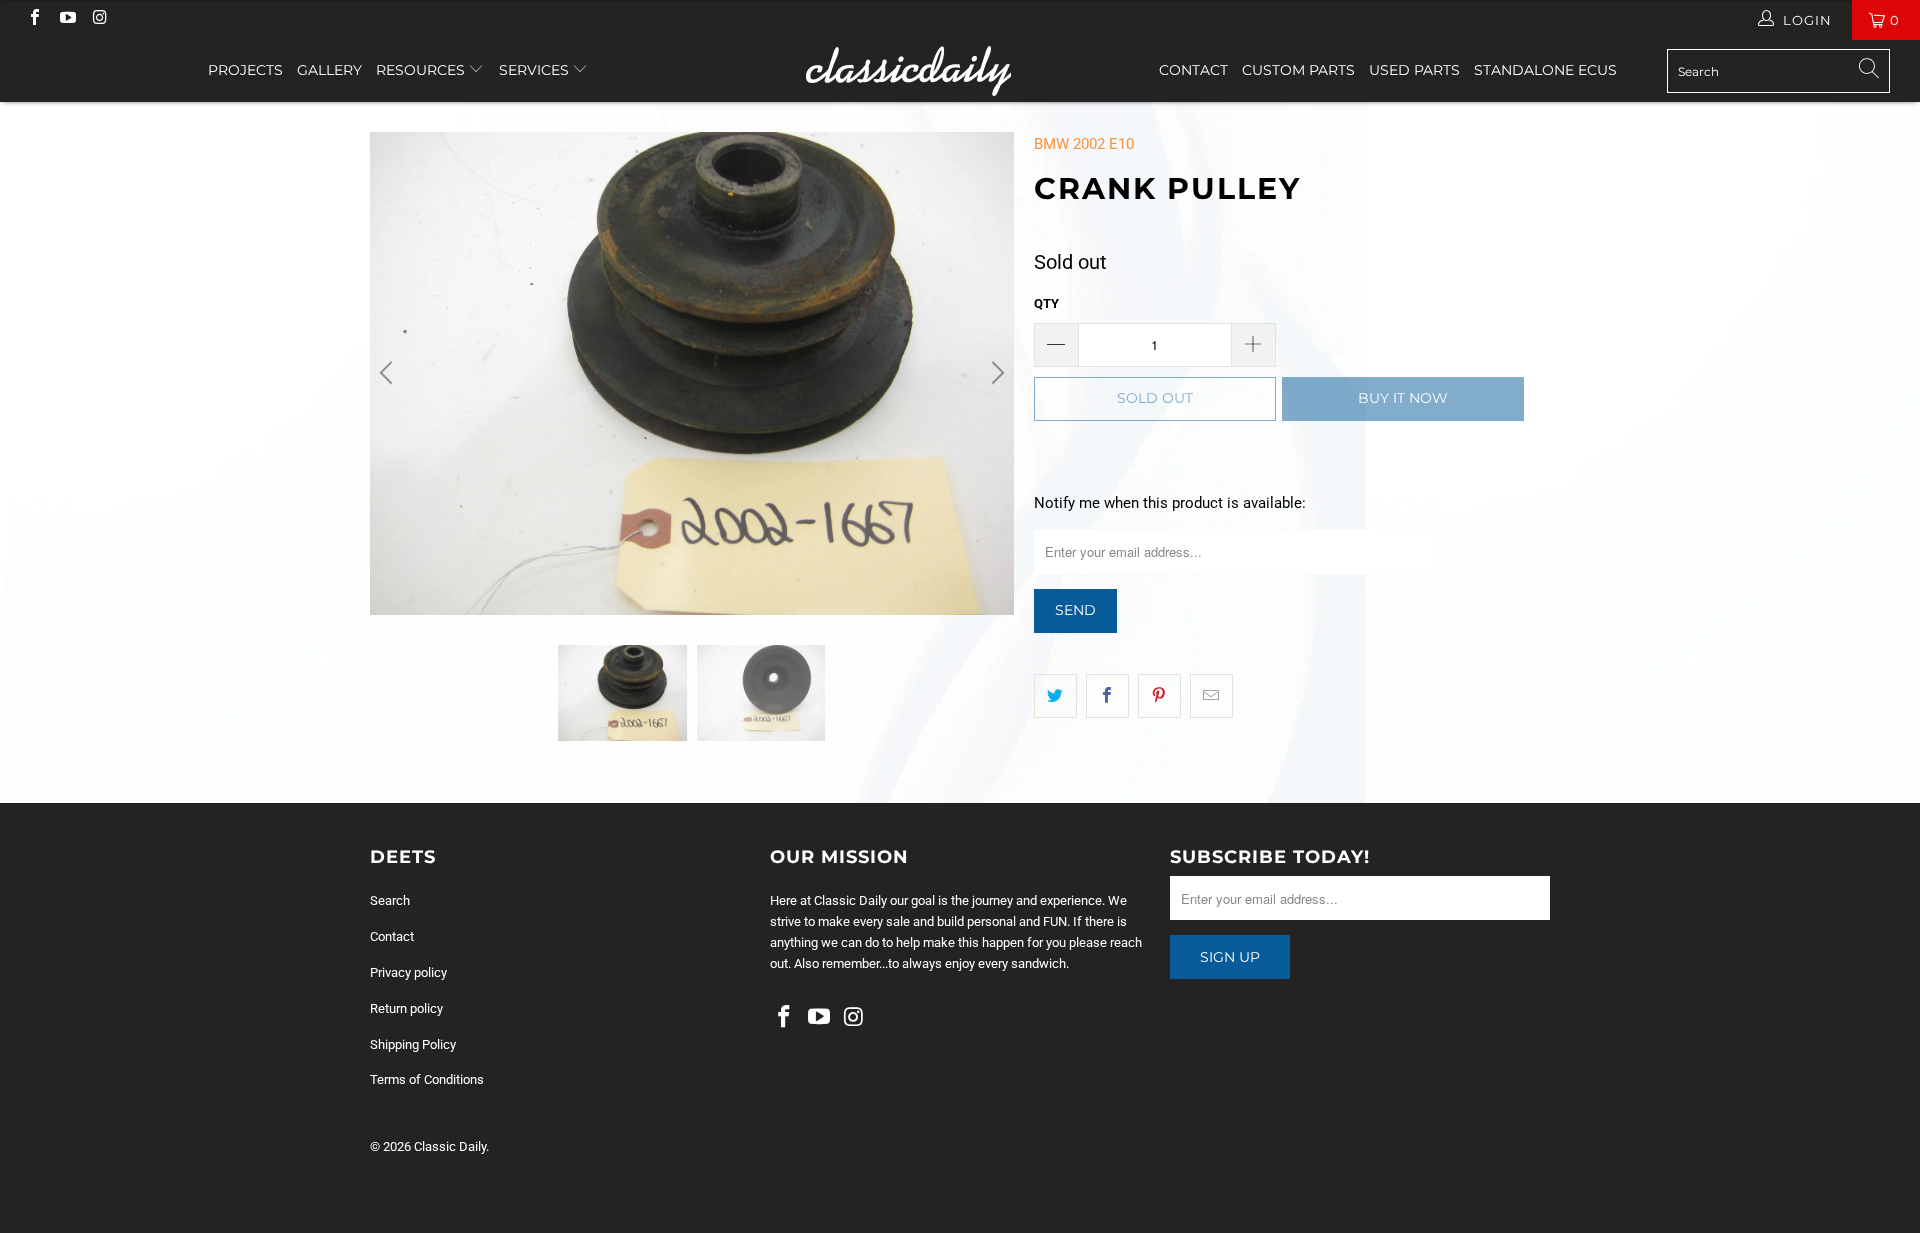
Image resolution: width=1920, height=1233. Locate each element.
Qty (1046, 303)
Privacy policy (408, 972)
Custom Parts (1298, 70)
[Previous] (389, 373)
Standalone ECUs (1545, 70)
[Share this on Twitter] (1055, 696)
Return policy (406, 1008)
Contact (1193, 70)
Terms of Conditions (427, 1079)
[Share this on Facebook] (1107, 696)
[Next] (995, 373)
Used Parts (1414, 70)
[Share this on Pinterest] (1159, 696)
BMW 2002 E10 (1084, 144)
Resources (422, 70)
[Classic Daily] (959, 71)
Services (536, 70)
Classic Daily (450, 1146)
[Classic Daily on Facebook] (34, 19)
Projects (245, 70)
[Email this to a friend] (1211, 696)
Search (390, 900)
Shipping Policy (413, 1044)
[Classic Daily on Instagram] (99, 19)
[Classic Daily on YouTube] (66, 19)
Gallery (329, 70)
